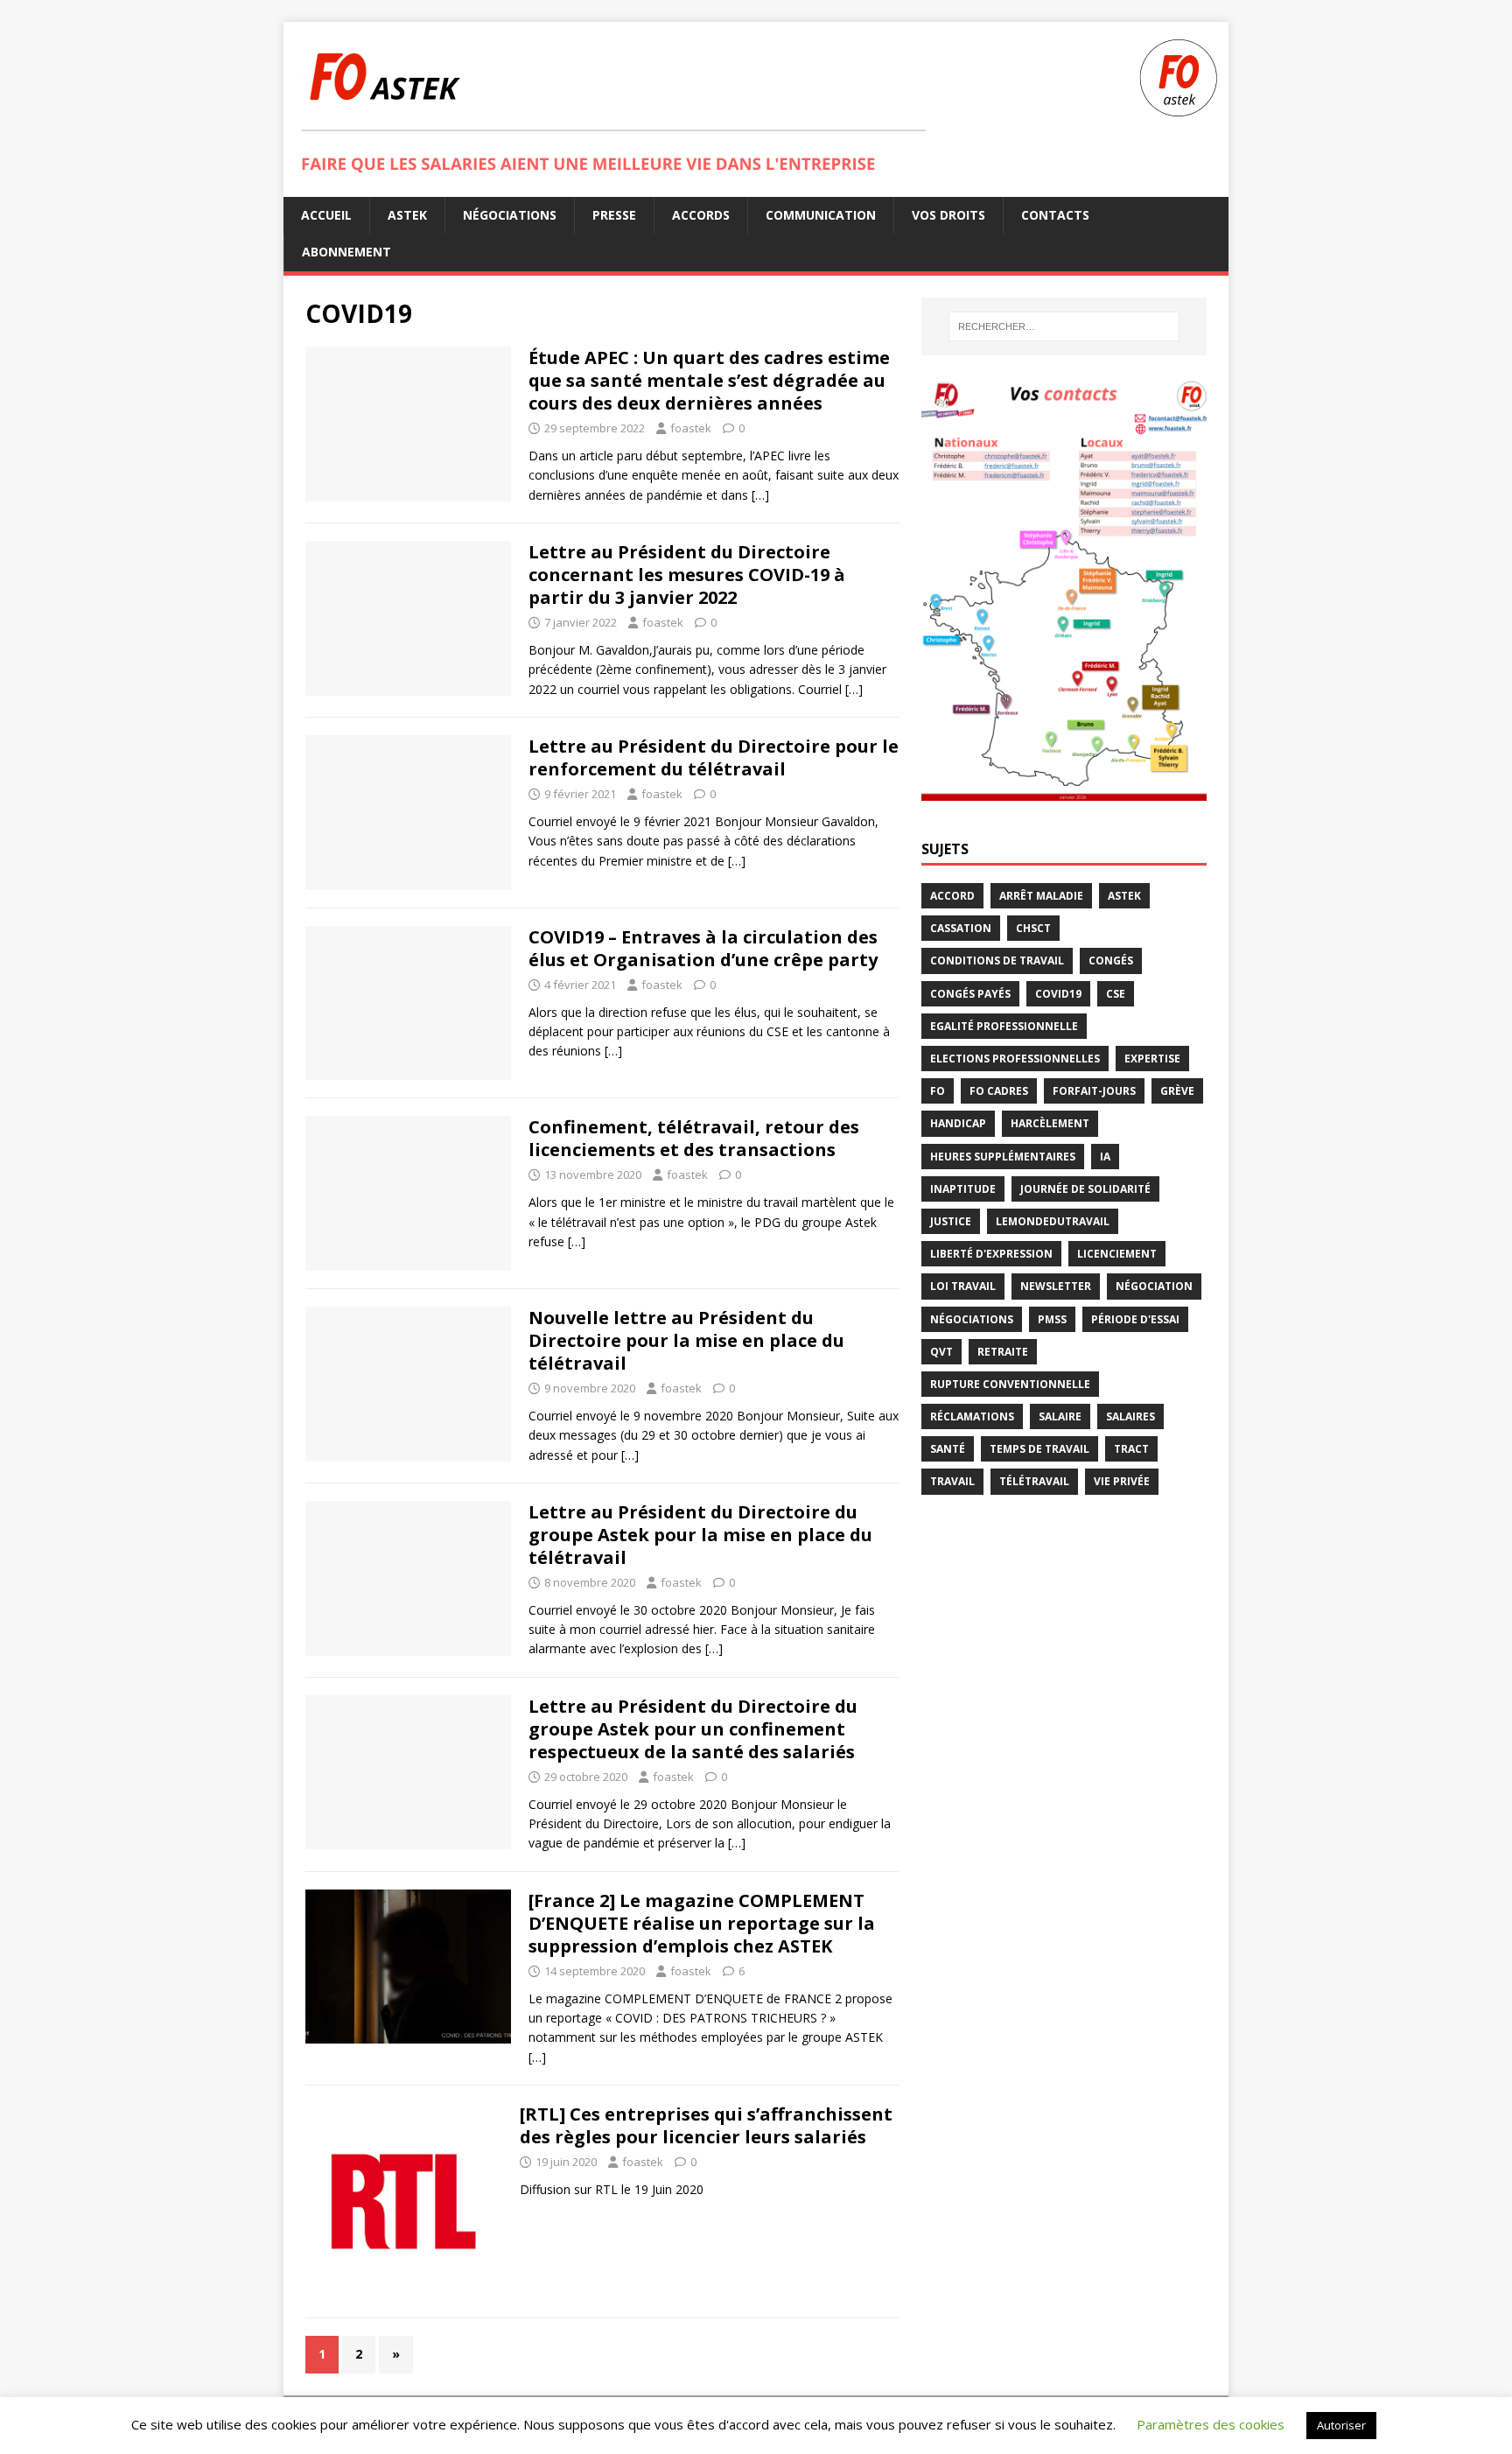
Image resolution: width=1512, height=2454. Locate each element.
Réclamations (972, 1416)
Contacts (1055, 215)
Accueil (326, 215)
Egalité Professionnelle (1004, 1026)
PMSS (1052, 1319)
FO (938, 1091)
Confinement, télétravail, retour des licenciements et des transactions (694, 1138)
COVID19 (1058, 994)
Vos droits (948, 215)
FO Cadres (999, 1091)
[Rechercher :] (1064, 326)
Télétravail (1034, 1481)
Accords (701, 215)
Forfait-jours (1094, 1091)
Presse (614, 215)
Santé (948, 1449)
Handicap (958, 1123)
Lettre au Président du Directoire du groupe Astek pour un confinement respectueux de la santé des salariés (693, 1729)
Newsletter (1056, 1286)
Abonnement (346, 252)
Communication (821, 215)
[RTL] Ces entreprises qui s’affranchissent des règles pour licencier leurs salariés (706, 2125)
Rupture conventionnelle (1010, 1384)
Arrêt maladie (1041, 896)
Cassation (961, 928)
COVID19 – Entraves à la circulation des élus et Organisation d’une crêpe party (703, 948)
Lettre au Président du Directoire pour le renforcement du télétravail (714, 757)
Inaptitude (963, 1189)
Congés (1111, 961)
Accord (952, 896)
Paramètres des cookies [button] (1211, 2424)
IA (1105, 1157)
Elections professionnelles (1015, 1059)
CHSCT (1033, 928)
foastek (691, 428)
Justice (951, 1221)
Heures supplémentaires (1003, 1157)
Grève (1177, 1091)
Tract (1131, 1449)
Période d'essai (1135, 1319)
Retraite (1003, 1352)
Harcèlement (1050, 1123)
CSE (1116, 994)
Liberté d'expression (991, 1254)
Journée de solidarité (1085, 1189)
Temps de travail (1039, 1449)
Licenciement (1117, 1254)
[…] (760, 495)
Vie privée (1122, 1481)
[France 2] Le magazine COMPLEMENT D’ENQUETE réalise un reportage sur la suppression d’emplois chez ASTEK (702, 1923)
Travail (952, 1481)
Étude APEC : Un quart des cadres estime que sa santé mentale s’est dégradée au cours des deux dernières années (709, 380)
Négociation (1154, 1286)
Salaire (1060, 1416)
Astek (407, 215)
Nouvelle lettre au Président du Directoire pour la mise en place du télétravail (686, 1340)
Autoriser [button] (1341, 2425)
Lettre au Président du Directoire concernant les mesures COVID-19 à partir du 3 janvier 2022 (687, 575)
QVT (941, 1352)
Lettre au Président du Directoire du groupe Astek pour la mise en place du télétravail (700, 1535)
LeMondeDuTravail (1053, 1221)
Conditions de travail (997, 961)
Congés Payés (970, 994)
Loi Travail (963, 1286)
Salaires (1130, 1416)
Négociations (510, 215)
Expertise (1152, 1059)
